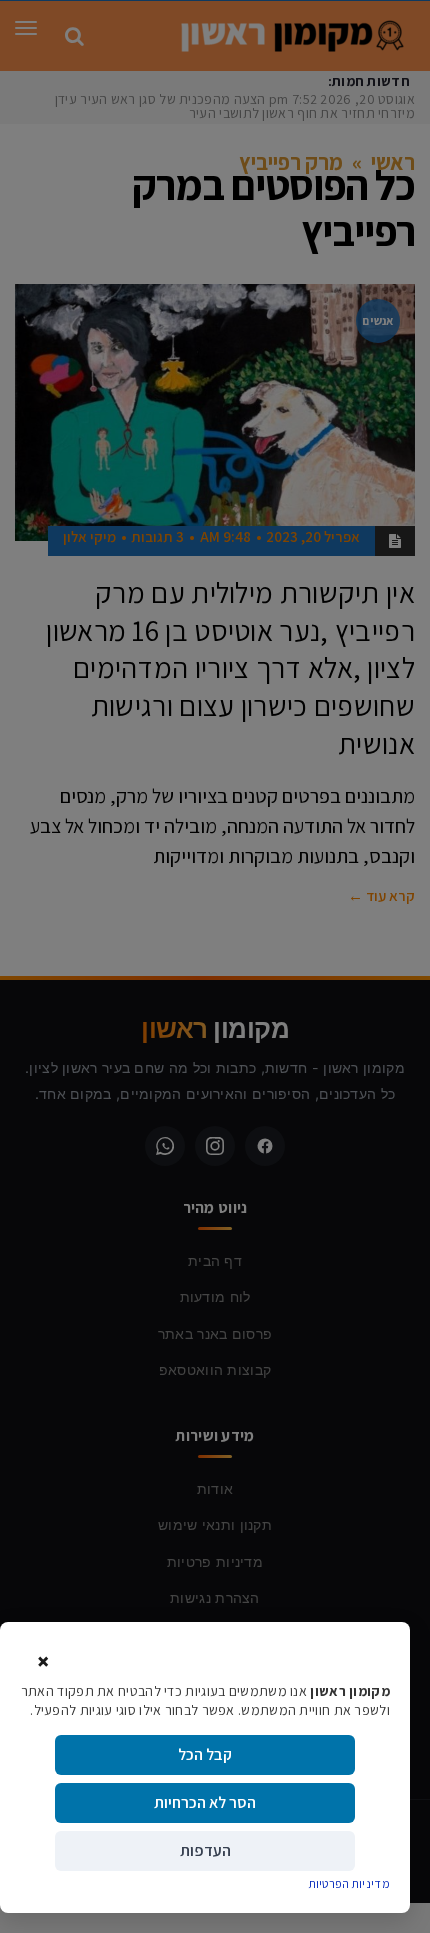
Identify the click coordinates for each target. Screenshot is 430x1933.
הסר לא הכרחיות (205, 1802)
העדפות (205, 1850)
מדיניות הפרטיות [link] (350, 1883)
